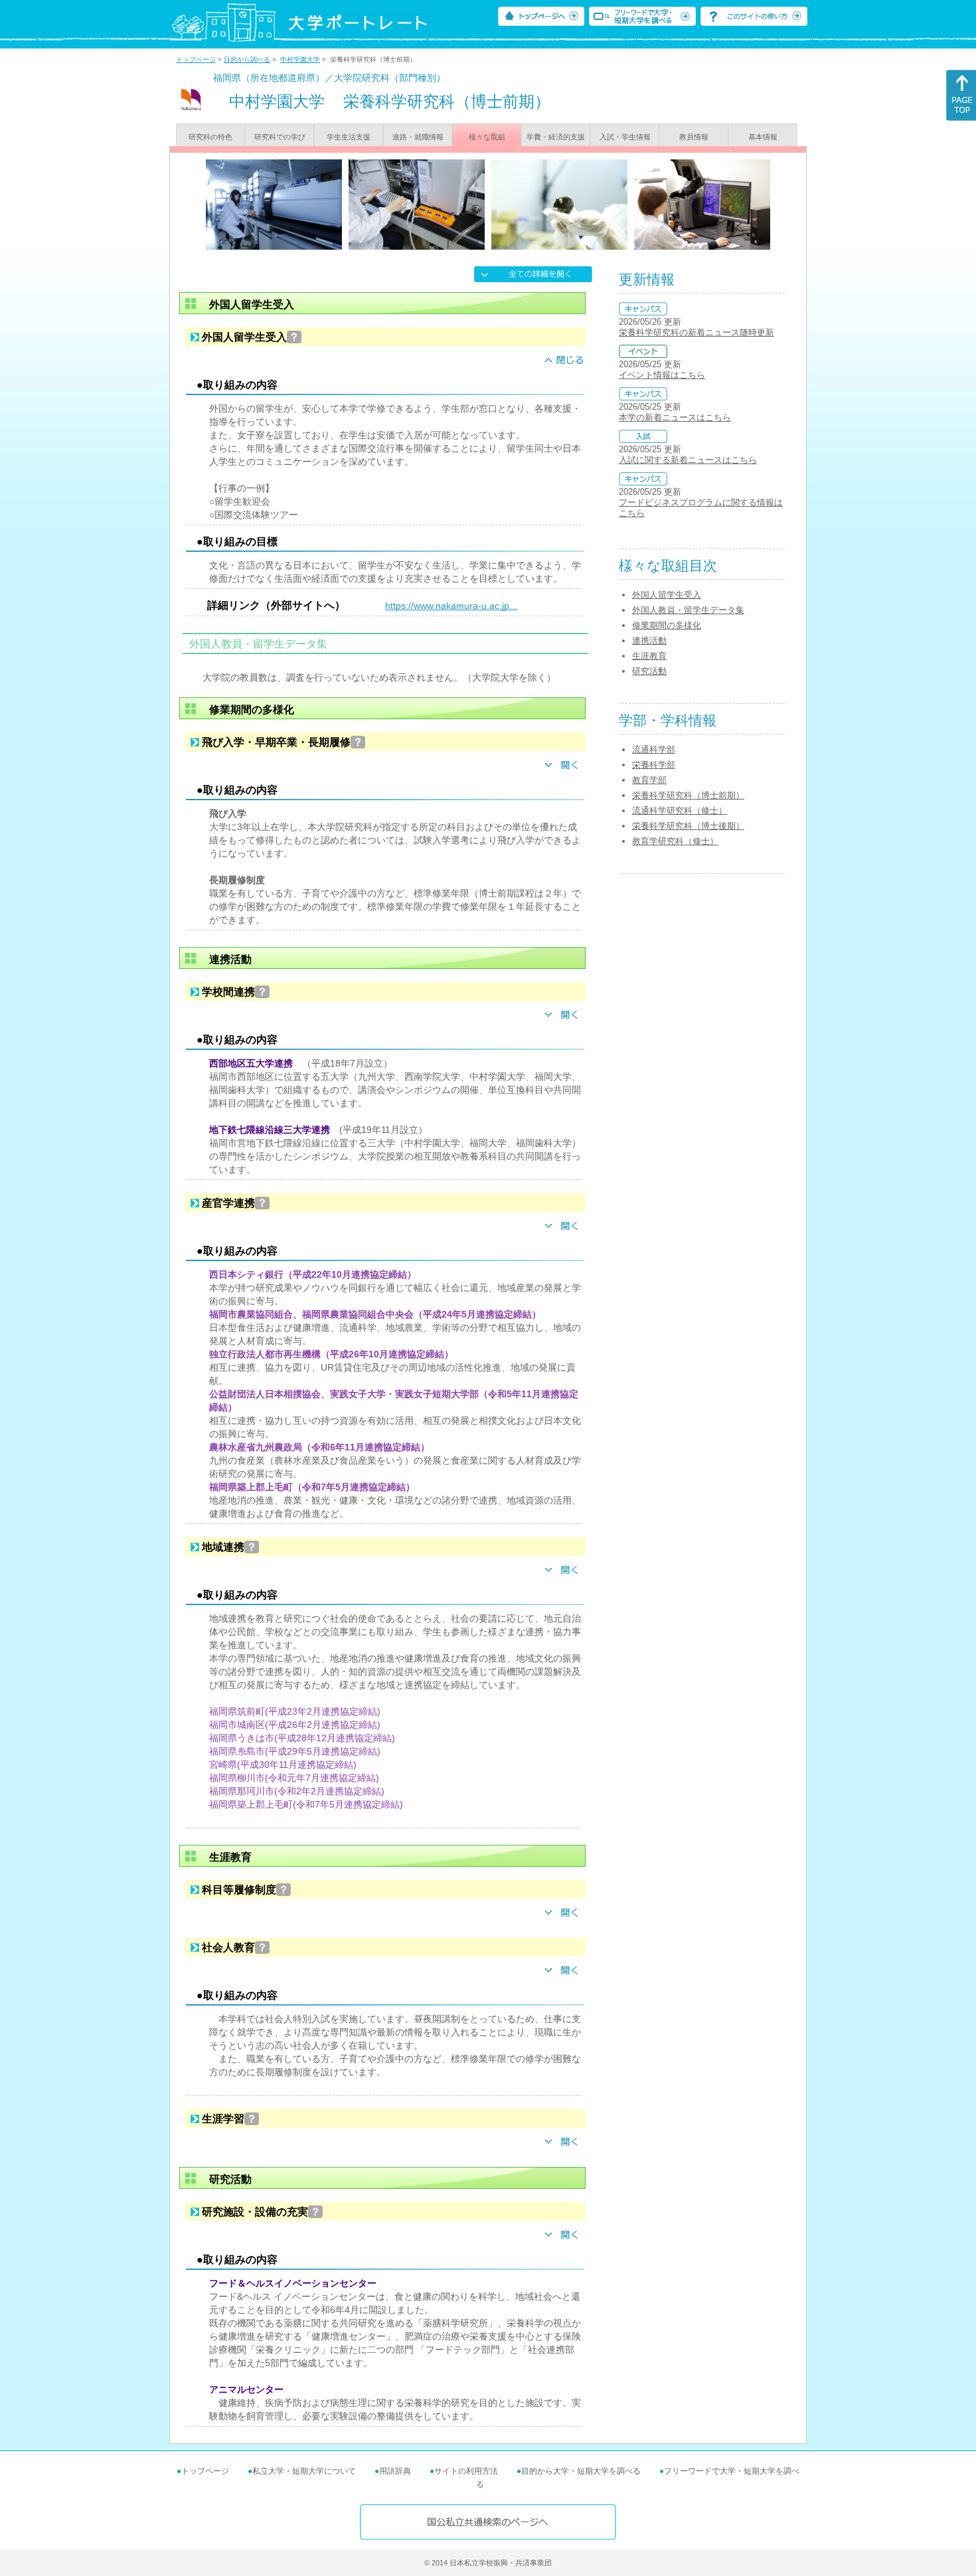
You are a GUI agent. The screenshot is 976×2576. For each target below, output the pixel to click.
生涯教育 (649, 656)
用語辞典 (395, 2471)
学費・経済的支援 (556, 137)
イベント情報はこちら (662, 375)
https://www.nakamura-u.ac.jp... (451, 606)
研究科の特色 (210, 137)
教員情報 (694, 137)
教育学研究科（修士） (675, 841)
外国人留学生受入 (667, 595)
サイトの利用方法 (466, 2471)
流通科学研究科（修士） (680, 811)
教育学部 (649, 780)
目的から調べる (247, 59)
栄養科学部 (654, 765)
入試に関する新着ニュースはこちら (688, 460)
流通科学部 (654, 749)
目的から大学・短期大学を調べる (581, 2471)
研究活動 (649, 671)
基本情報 (763, 137)
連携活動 (649, 641)
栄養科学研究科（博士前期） (688, 795)
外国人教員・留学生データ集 (688, 610)
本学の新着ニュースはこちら (675, 417)
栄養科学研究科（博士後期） (688, 826)
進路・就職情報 (418, 137)
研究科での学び (280, 137)
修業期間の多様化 (667, 625)
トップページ (196, 59)
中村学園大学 (300, 59)
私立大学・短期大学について (304, 2471)
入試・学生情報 (625, 137)
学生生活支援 (349, 137)
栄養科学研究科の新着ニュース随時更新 (696, 332)
